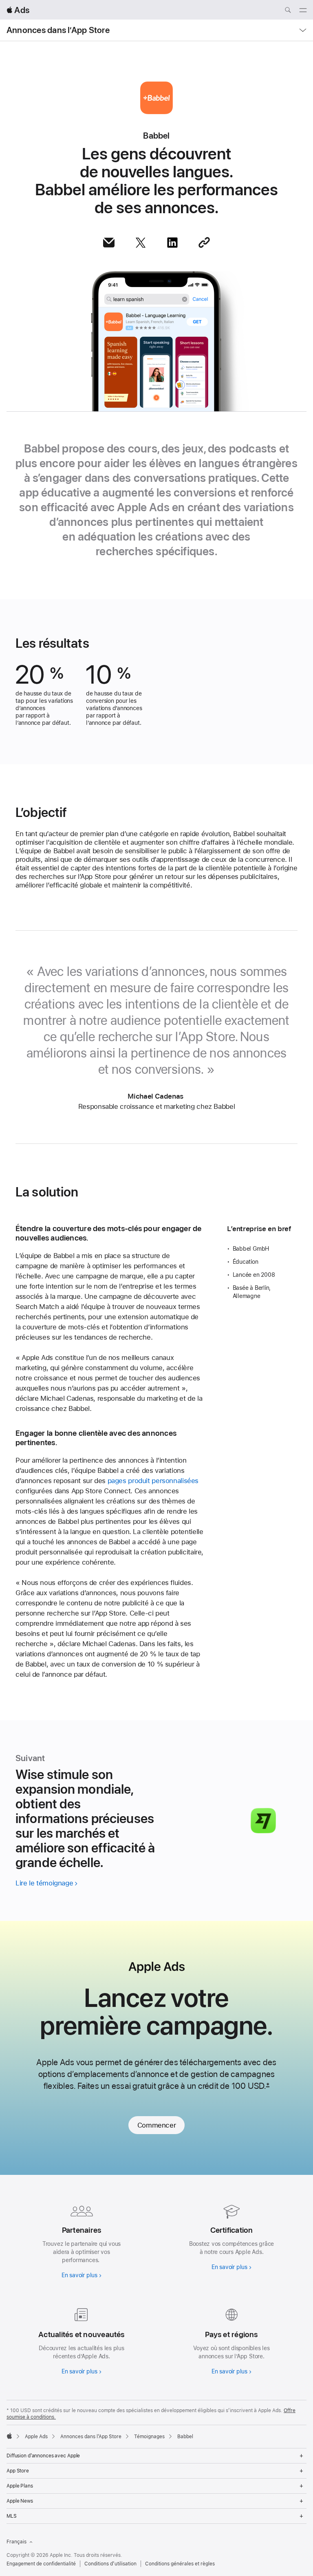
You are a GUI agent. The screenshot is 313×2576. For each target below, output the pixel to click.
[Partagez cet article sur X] (141, 243)
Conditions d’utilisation (110, 2564)
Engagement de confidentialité (41, 2564)
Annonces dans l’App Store (58, 30)
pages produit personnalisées (153, 1481)
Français (17, 2542)
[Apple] (9, 2436)
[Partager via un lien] (204, 243)
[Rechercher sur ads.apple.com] (288, 11)
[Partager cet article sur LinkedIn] (172, 243)
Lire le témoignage (44, 1883)
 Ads (18, 10)
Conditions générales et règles (180, 2564)
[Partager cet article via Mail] (109, 243)
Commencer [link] (157, 2125)
